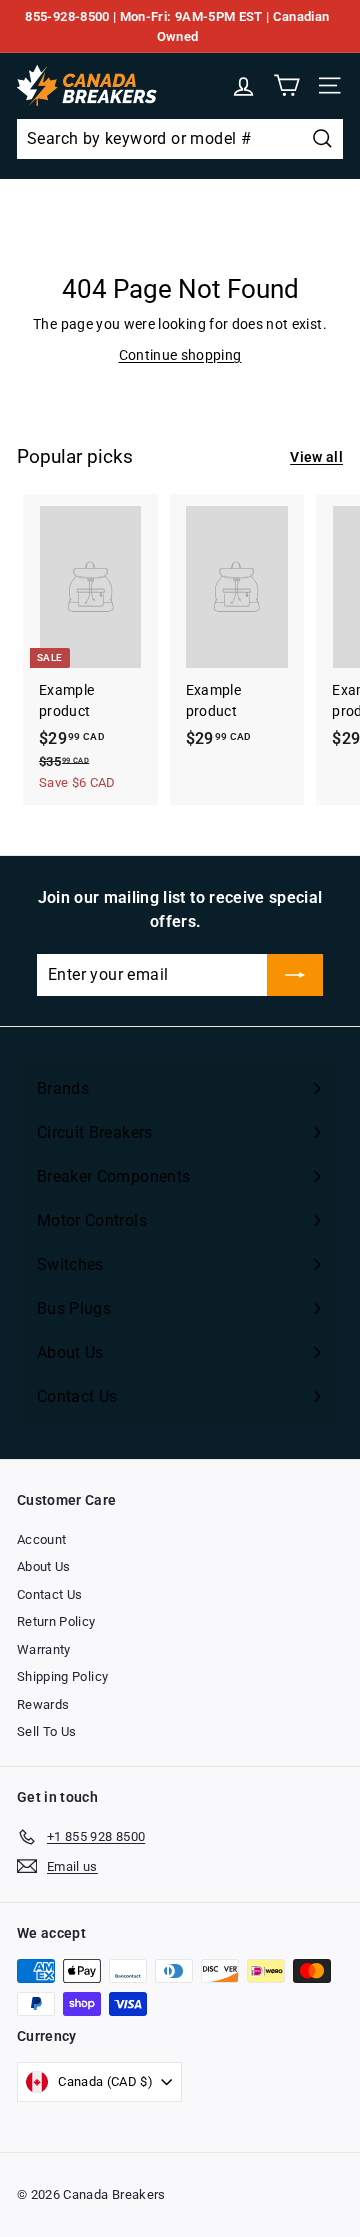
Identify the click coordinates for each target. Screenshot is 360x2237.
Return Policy (56, 1621)
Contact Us (50, 1594)
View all (316, 457)
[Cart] (286, 85)
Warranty (44, 1649)
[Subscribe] (295, 975)
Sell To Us (47, 1731)
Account (41, 1539)
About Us (44, 1566)
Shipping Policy (62, 1676)
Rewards (43, 1704)
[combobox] (180, 139)
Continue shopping (180, 355)
